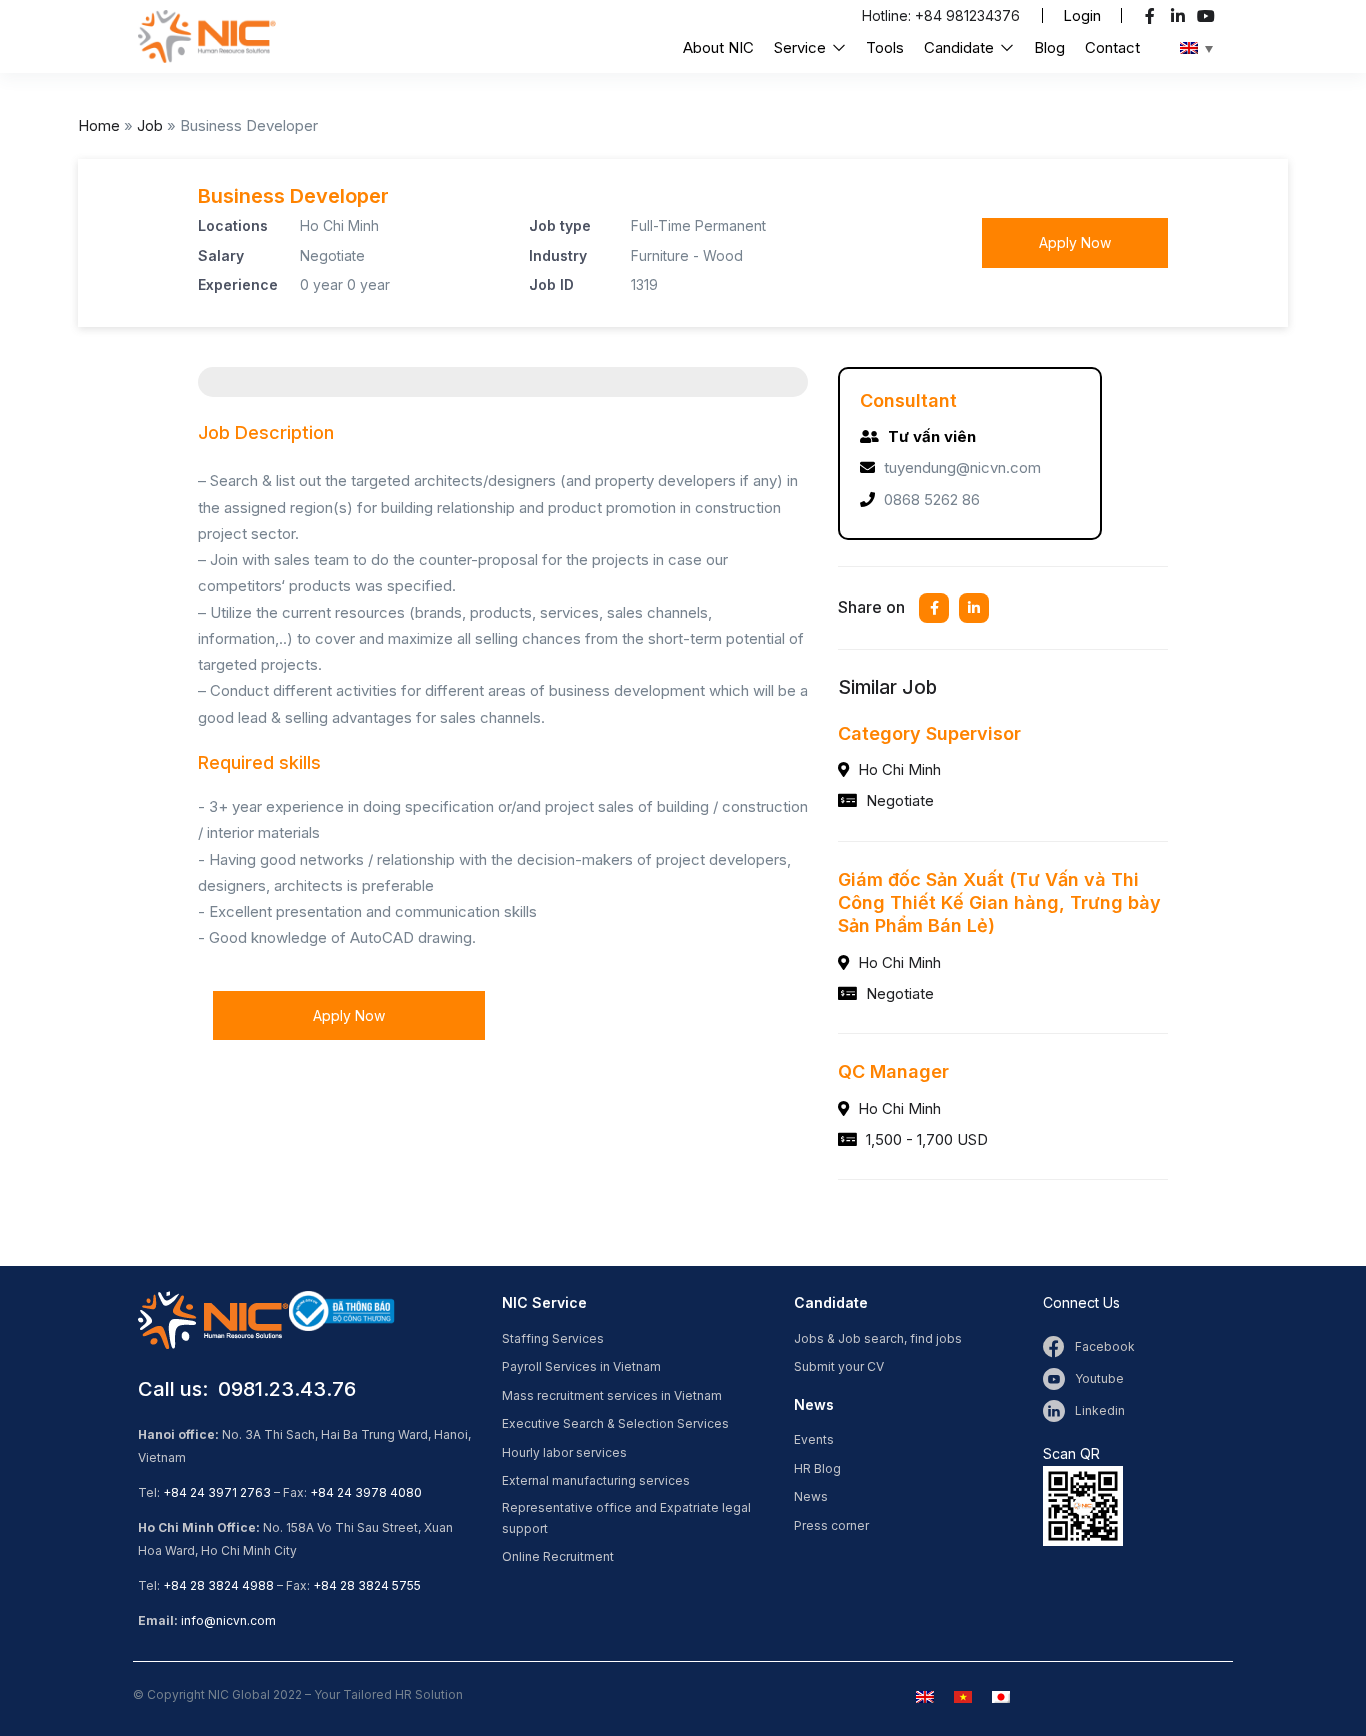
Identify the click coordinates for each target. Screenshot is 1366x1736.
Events (814, 1439)
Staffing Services (553, 1338)
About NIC (718, 47)
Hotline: (888, 15)
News (811, 1496)
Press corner (831, 1525)
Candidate (961, 47)
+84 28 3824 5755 (367, 1585)
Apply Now (1075, 242)
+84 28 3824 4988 (218, 1585)
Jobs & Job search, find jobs (878, 1338)
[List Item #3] (1208, 16)
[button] (1082, 15)
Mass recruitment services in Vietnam (612, 1395)
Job (150, 125)
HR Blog (817, 1468)
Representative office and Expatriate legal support (626, 1518)
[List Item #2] (1180, 16)
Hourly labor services (564, 1452)
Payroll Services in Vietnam (581, 1366)
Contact (1112, 47)
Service (802, 47)
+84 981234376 (967, 15)
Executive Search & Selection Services (615, 1423)
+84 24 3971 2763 (217, 1492)
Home (99, 125)
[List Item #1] (1152, 16)
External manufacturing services (596, 1480)
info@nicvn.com (228, 1620)
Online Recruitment (558, 1556)
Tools (885, 47)
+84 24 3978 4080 (366, 1492)
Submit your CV (839, 1366)
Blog (1049, 47)
